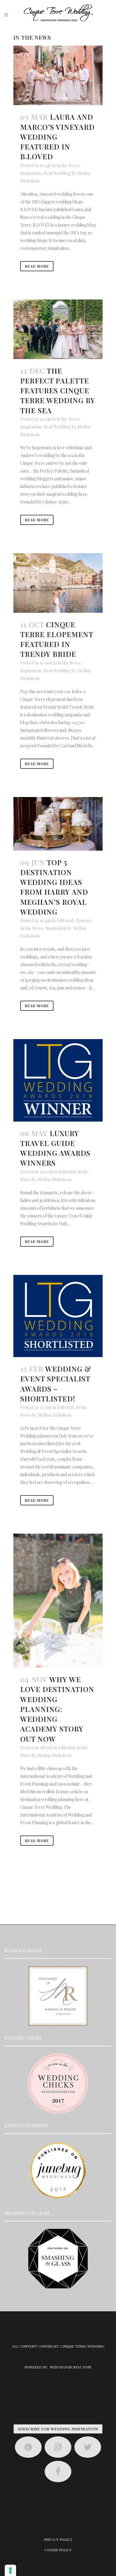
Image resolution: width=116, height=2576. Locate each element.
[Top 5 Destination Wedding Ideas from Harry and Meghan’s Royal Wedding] (58, 824)
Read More (37, 266)
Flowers (83, 920)
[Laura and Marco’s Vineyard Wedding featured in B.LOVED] (58, 75)
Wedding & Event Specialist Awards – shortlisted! (56, 1384)
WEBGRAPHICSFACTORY (71, 2367)
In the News (68, 165)
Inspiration (31, 173)
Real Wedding (57, 173)
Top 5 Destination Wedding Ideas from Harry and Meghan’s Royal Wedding (54, 887)
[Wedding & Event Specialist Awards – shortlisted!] (58, 1316)
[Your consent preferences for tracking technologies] (10, 2570)
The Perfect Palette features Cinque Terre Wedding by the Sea (58, 390)
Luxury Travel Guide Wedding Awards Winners (55, 1148)
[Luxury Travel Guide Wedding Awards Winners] (58, 1080)
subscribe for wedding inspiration (58, 2429)
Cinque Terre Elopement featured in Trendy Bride (57, 639)
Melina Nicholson (55, 1179)
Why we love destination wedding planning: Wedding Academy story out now (57, 1709)
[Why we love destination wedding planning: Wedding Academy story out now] (58, 1601)
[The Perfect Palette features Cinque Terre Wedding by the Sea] (58, 329)
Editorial (65, 920)
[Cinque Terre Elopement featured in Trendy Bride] (58, 583)
